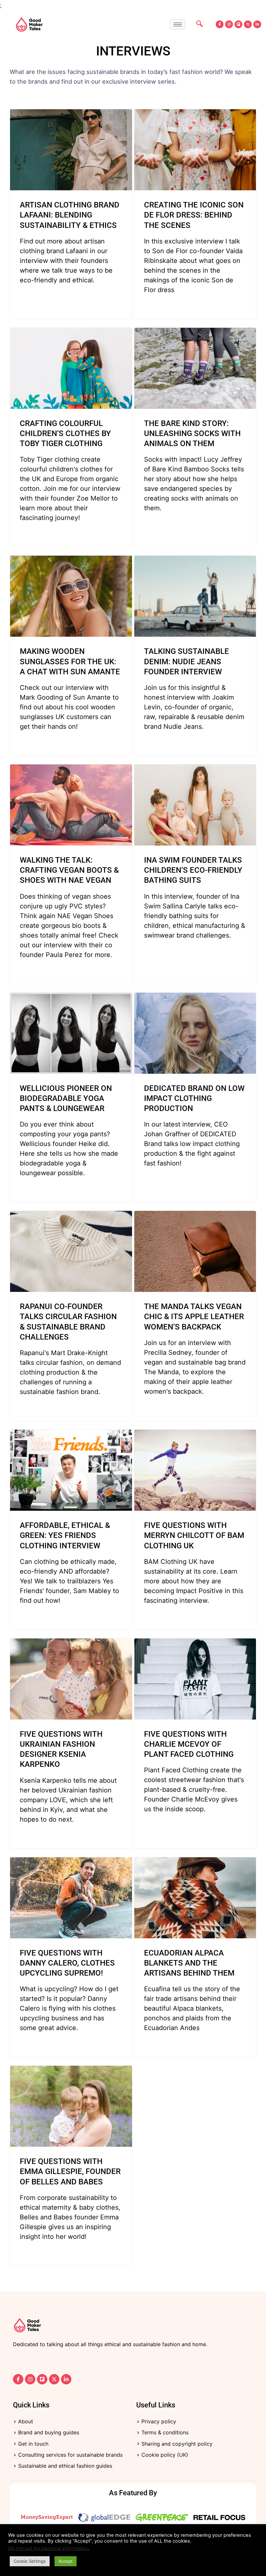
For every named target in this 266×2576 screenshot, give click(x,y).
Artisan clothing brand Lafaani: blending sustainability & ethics (70, 215)
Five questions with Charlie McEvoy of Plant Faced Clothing (189, 1744)
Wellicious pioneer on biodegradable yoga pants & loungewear (66, 1098)
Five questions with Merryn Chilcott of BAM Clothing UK (194, 1535)
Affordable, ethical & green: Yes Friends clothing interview (65, 1535)
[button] (196, 24)
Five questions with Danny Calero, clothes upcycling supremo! (67, 1963)
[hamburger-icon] (178, 24)
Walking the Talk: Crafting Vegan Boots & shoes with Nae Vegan (69, 870)
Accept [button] (66, 2561)
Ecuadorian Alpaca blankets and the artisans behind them (189, 1963)
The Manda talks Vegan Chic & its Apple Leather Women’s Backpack (194, 1317)
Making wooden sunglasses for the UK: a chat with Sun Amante (70, 661)
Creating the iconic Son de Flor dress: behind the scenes (194, 215)
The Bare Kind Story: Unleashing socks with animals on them (192, 433)
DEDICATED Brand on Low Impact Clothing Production (194, 1098)
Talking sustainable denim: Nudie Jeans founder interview (187, 661)
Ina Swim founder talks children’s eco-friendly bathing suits (193, 870)
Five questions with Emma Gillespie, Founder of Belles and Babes (70, 2171)
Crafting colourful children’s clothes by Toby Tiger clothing (65, 433)
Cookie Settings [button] (30, 2561)
